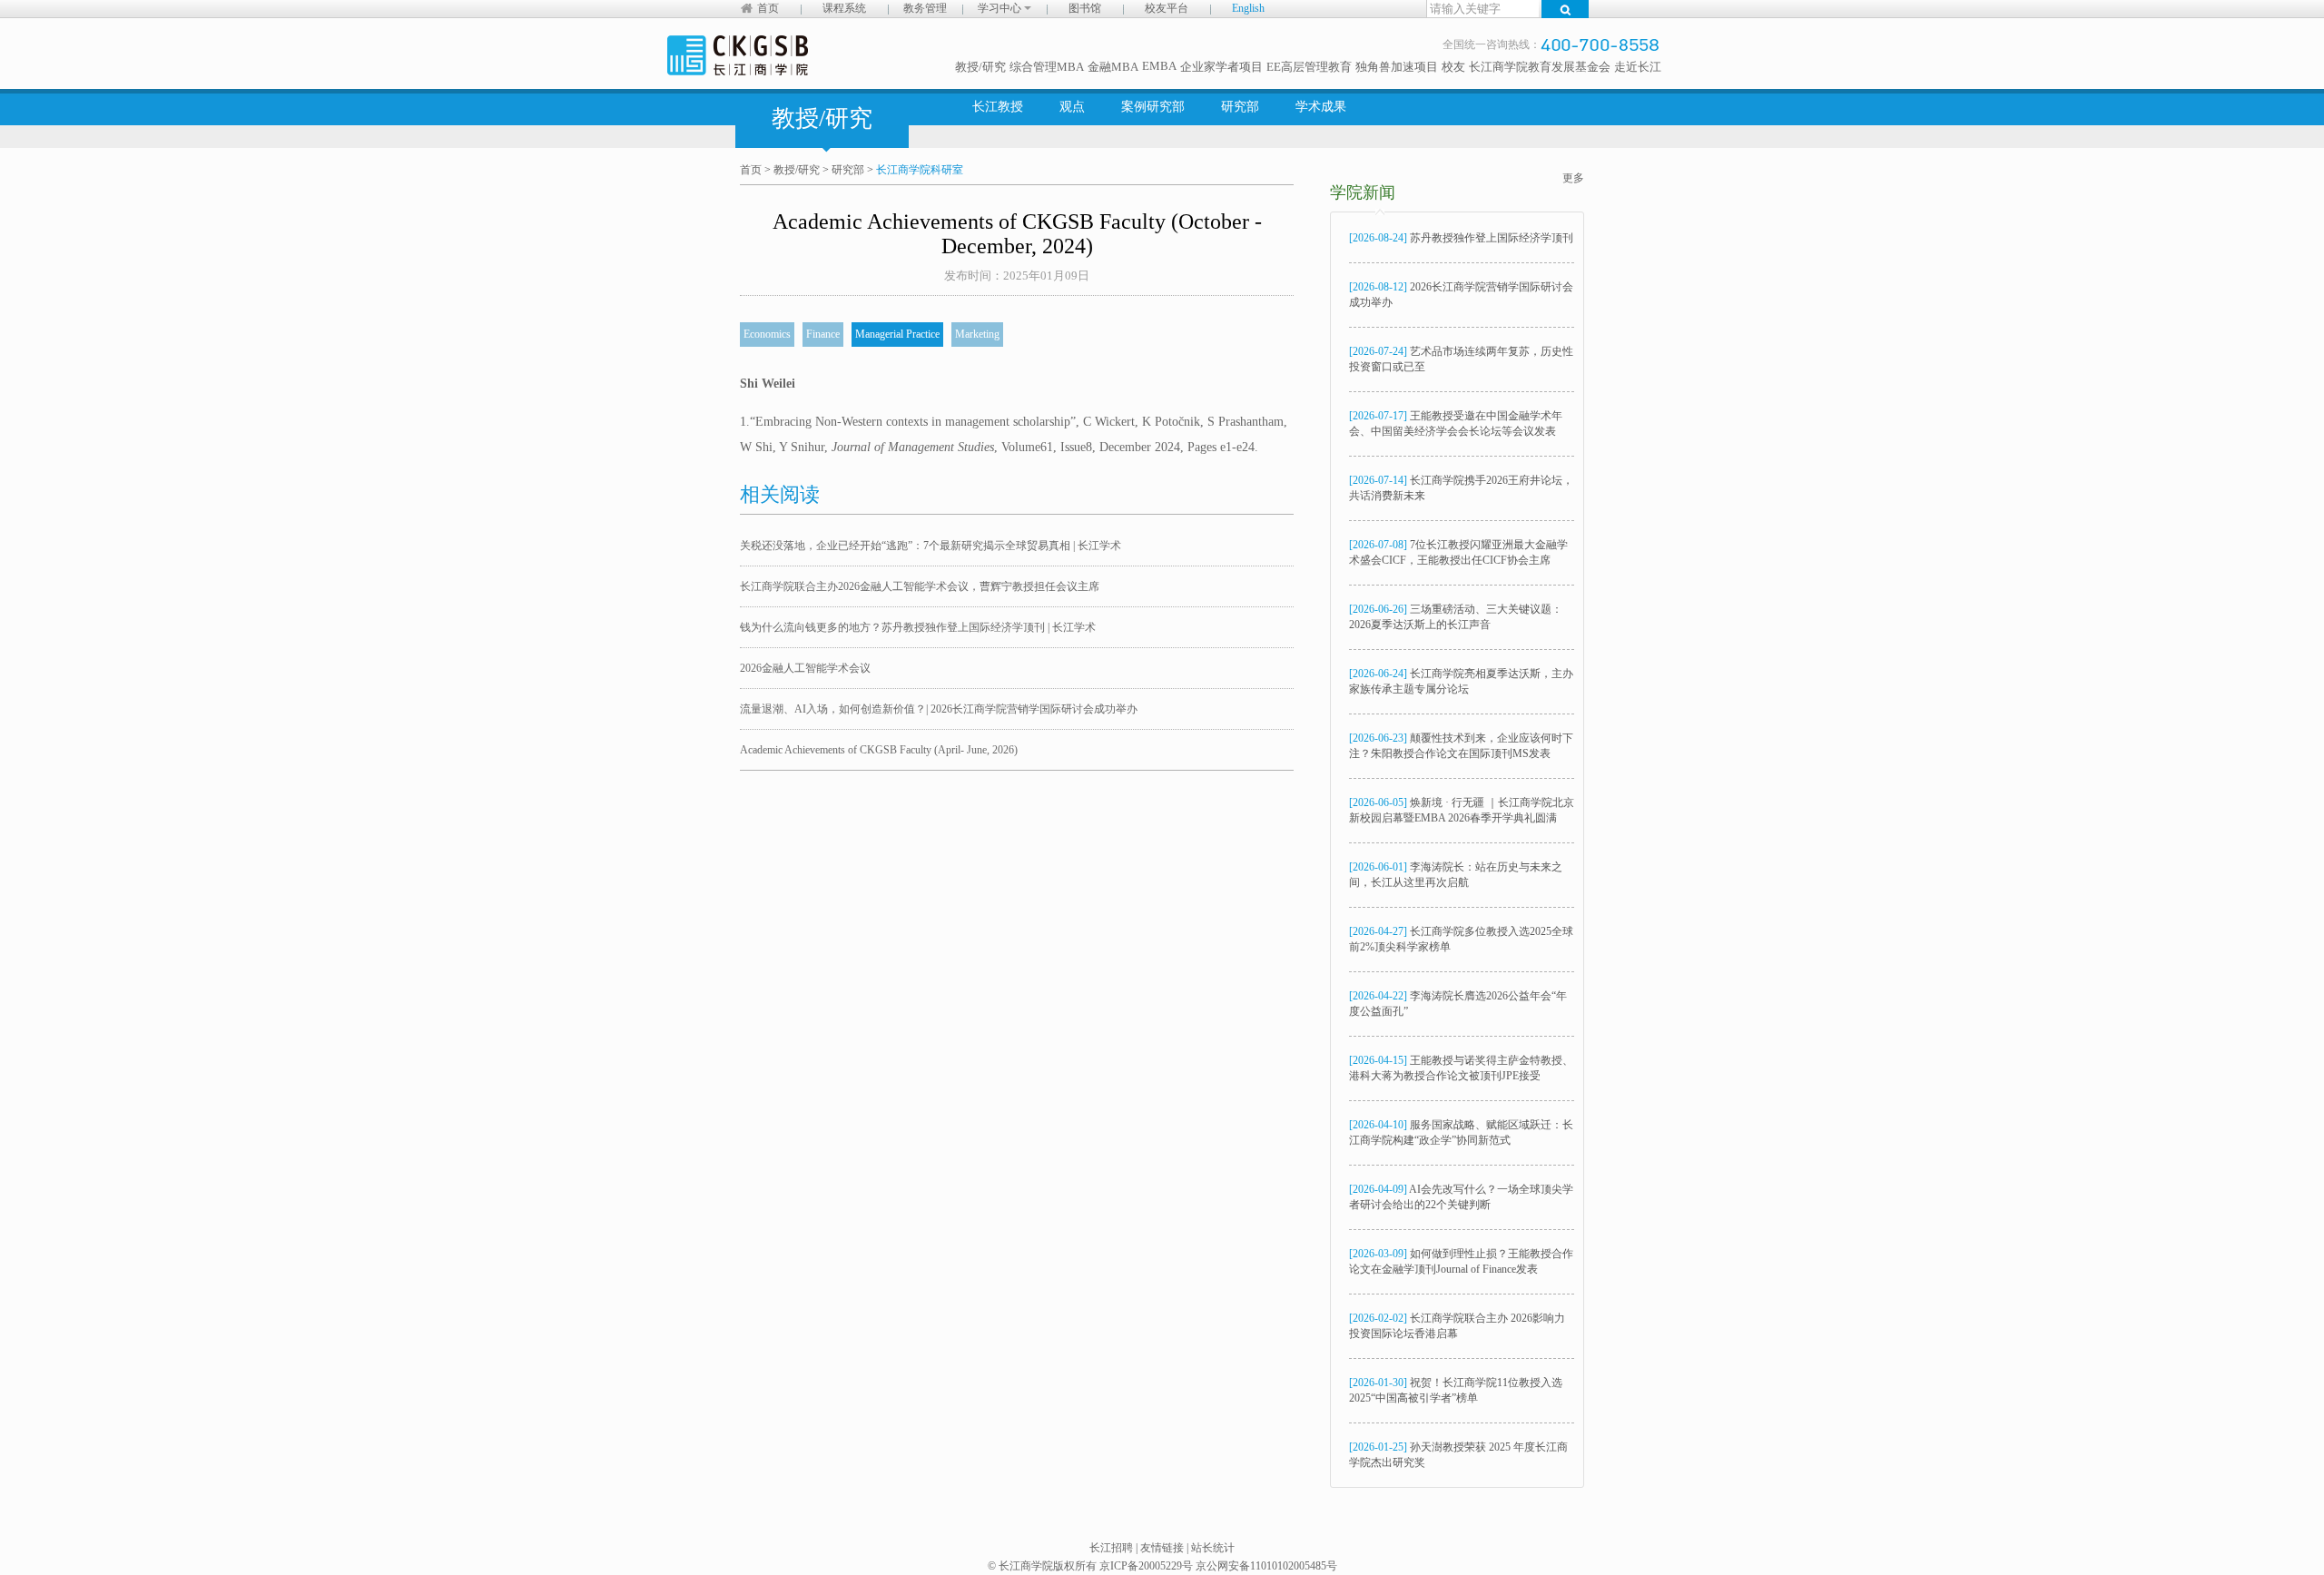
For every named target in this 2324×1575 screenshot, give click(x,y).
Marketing (977, 334)
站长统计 (1213, 1548)
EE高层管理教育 (1309, 67)
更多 (1573, 178)
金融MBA (1113, 67)
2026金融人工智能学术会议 (805, 668)
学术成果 (1321, 107)
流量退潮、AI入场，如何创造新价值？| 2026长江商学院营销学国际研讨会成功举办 (939, 709)
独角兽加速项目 (1397, 67)
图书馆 (1085, 8)
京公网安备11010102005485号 (1266, 1566)
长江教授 (998, 107)
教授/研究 (980, 67)
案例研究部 (1153, 107)
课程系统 (844, 8)
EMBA (1159, 66)
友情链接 (1162, 1548)
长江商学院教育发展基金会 (1540, 67)
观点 (1072, 107)
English (1248, 8)
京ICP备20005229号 (1146, 1566)
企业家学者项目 (1221, 67)
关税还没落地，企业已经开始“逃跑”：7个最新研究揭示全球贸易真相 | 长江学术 (931, 546)
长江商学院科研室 (920, 170)
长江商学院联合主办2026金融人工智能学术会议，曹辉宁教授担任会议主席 (920, 586)
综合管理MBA (1047, 67)
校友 (1453, 67)
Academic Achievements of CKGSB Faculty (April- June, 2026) (879, 750)
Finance (823, 334)
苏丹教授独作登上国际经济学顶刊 (1461, 238)
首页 (768, 8)
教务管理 (925, 8)
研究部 (1240, 107)
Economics (767, 334)
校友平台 (1167, 8)
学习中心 (1001, 8)
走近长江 (1638, 67)
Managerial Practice (897, 334)
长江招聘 (1111, 1548)
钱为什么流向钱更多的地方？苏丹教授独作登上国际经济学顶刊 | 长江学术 (918, 627)
